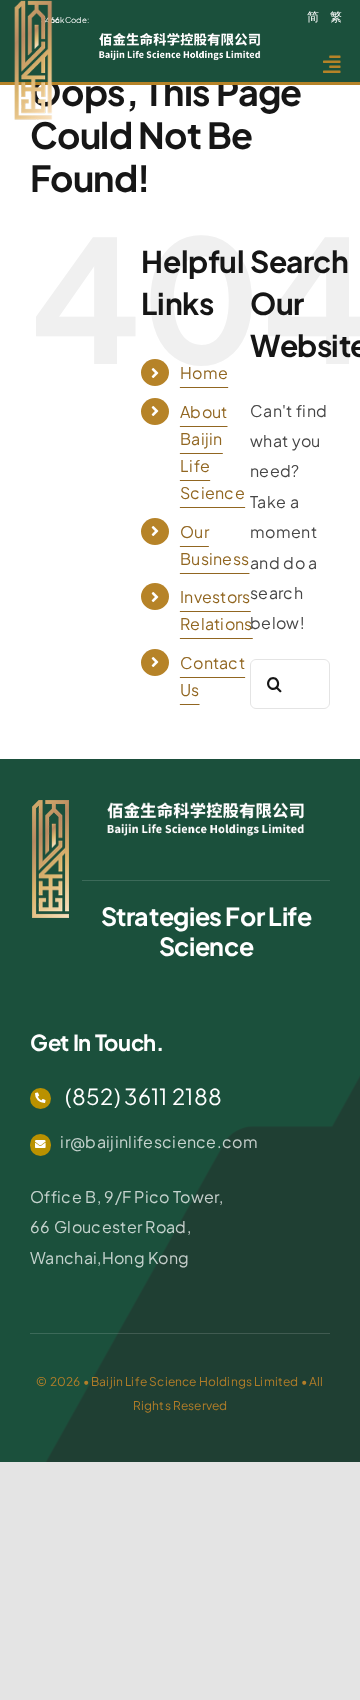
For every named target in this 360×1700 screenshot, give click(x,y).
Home (204, 372)
